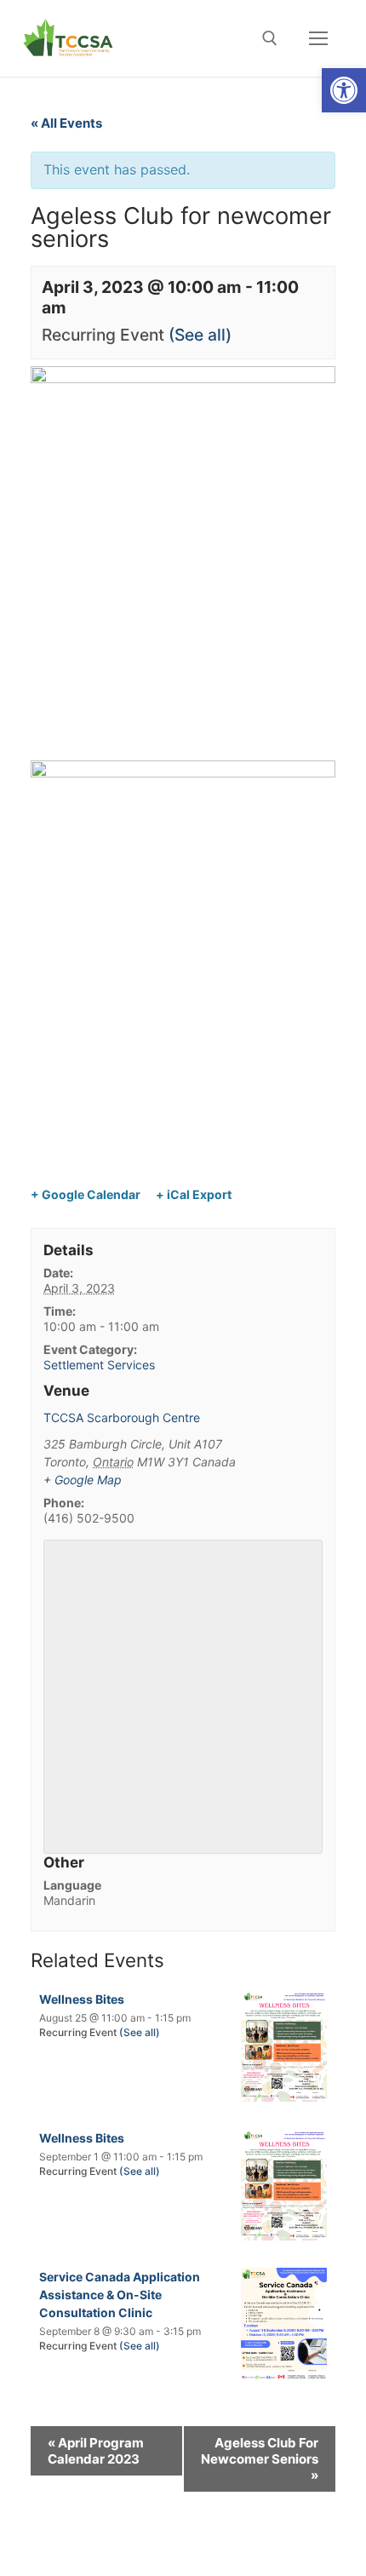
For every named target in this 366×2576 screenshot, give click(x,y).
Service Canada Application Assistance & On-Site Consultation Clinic (120, 2295)
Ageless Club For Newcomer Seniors (260, 2459)
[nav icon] (318, 38)
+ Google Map (83, 1480)
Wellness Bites (82, 1999)
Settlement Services (99, 1365)
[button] (344, 90)
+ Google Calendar (86, 1194)
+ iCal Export (194, 1194)
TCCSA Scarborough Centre (122, 1417)
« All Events (66, 123)
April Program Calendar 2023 (96, 2451)
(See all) (200, 335)
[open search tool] (270, 38)
